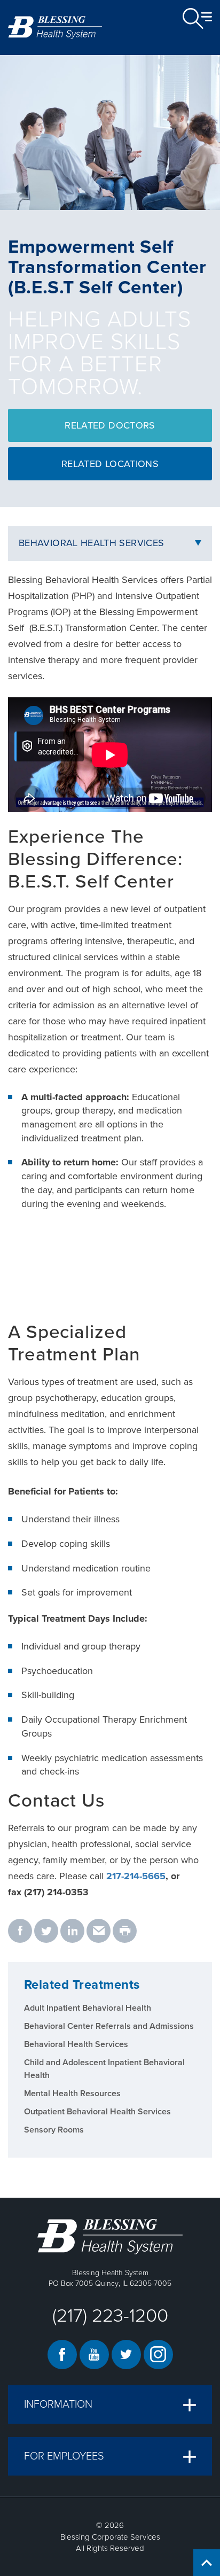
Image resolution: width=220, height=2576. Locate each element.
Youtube (94, 2355)
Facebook (62, 2355)
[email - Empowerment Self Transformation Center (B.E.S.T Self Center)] (99, 1932)
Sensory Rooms (54, 2130)
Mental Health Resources (72, 2094)
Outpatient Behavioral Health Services (97, 2112)
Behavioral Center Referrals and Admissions (109, 2026)
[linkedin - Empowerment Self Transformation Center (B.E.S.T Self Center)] (72, 1932)
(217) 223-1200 (110, 2316)
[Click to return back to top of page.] (207, 2563)
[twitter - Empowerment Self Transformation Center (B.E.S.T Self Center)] (46, 1932)
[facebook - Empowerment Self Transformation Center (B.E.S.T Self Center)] (20, 1932)
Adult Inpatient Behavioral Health (88, 2008)
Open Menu (197, 19)
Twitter (126, 2355)
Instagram (158, 2355)
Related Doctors (110, 425)
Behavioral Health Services (91, 543)
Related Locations (110, 464)
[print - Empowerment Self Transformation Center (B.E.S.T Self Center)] (125, 1932)
